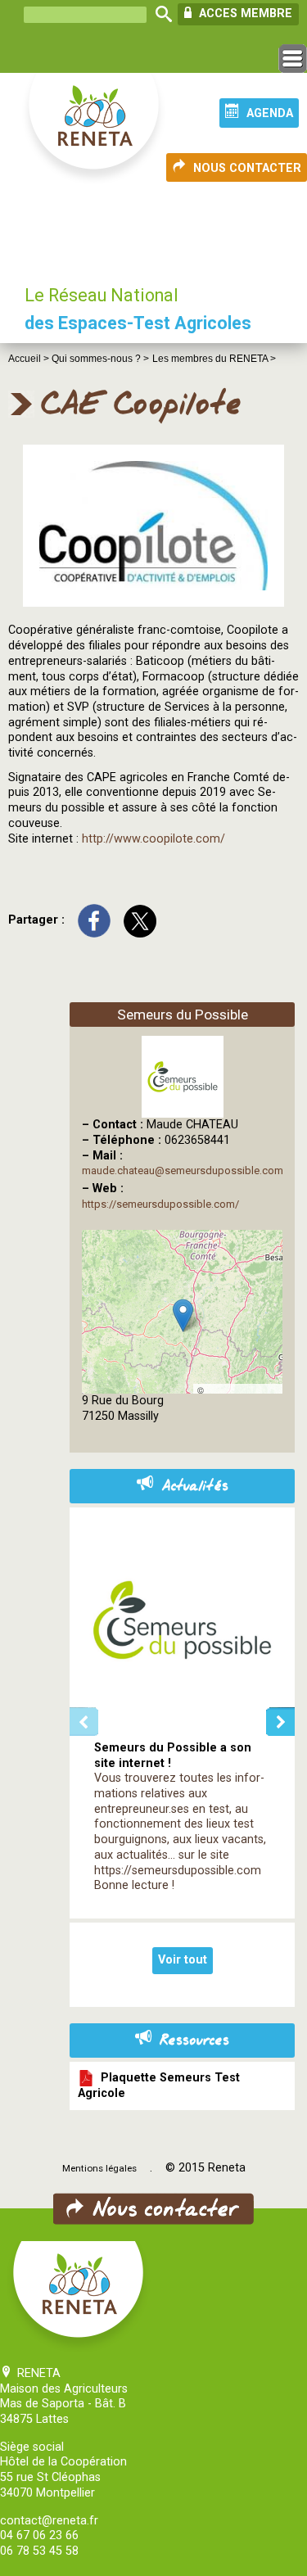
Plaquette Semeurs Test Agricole (159, 2086)
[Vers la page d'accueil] (95, 129)
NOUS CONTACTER (247, 168)
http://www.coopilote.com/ (153, 839)
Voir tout (183, 1960)
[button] (183, 1315)
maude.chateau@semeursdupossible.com (183, 1170)
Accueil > (30, 359)
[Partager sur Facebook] (94, 920)
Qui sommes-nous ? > (100, 359)
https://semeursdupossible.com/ (160, 1204)
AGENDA (270, 113)
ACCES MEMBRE (244, 14)
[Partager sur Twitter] (140, 920)
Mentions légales (99, 2168)
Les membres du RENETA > (214, 359)
